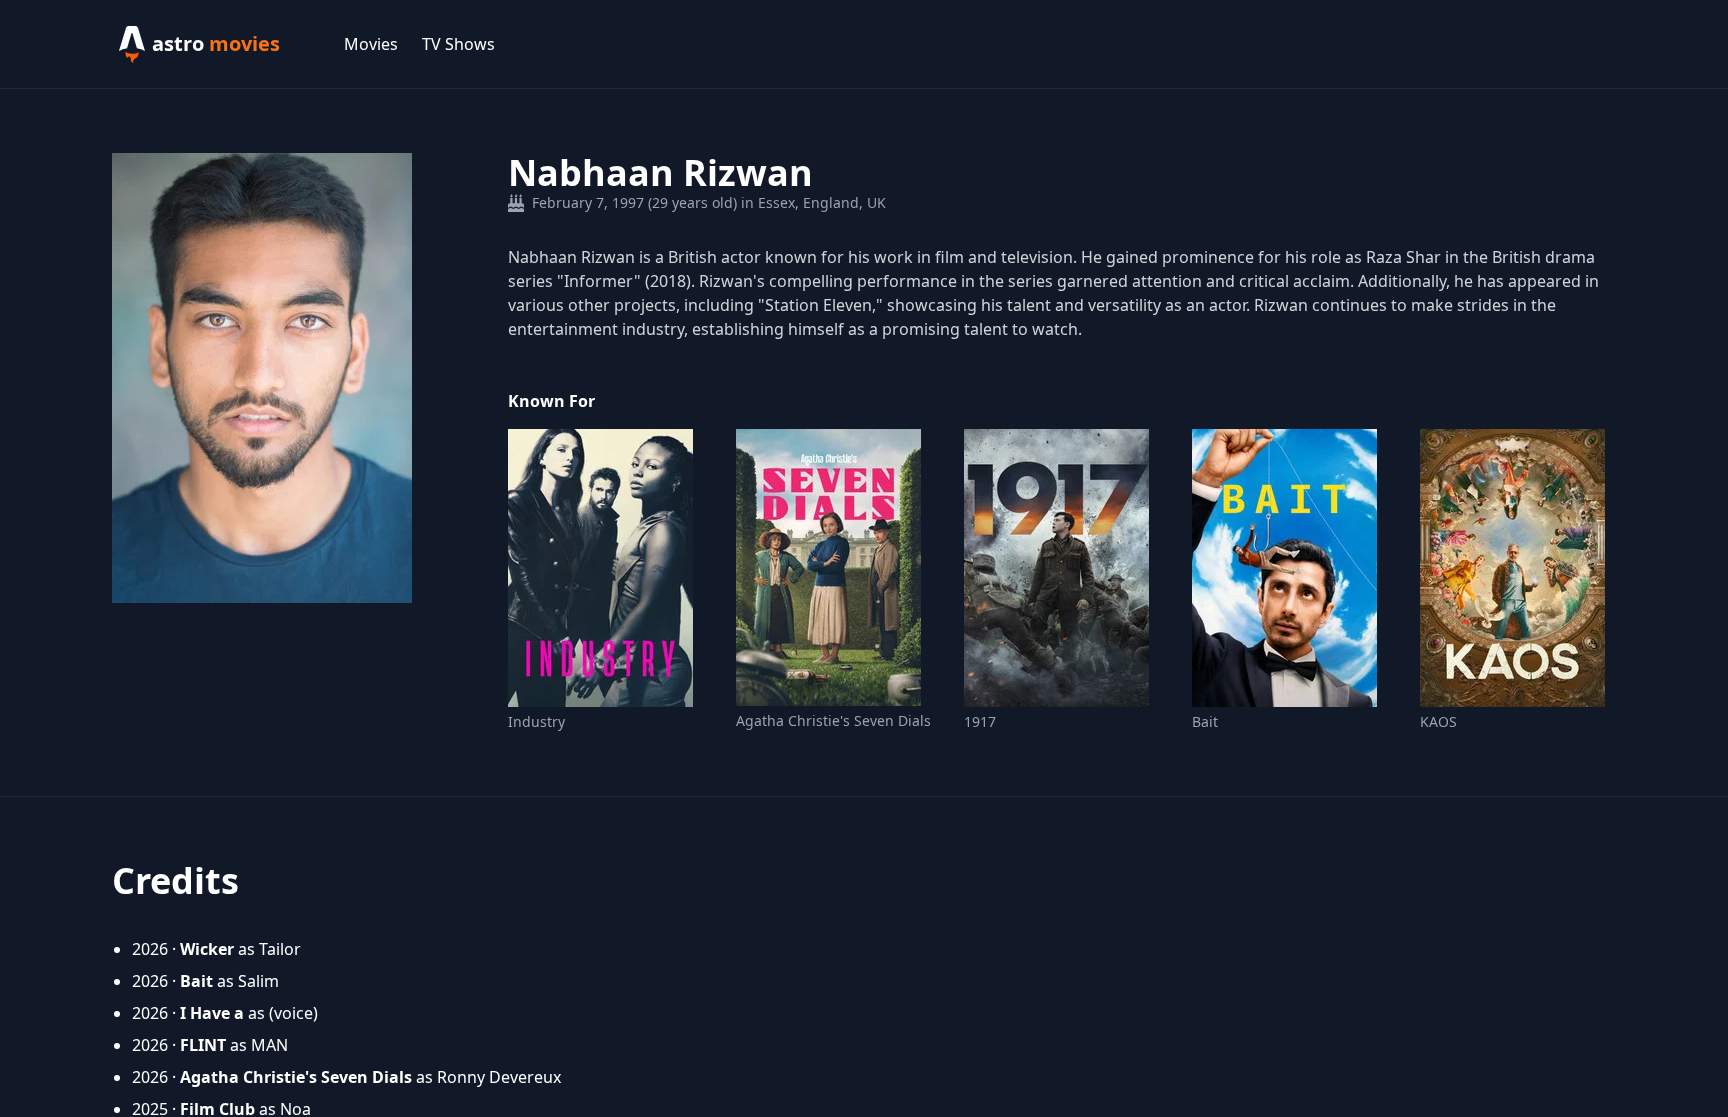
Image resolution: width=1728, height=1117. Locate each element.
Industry (536, 721)
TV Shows (458, 44)
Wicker (207, 949)
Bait (1205, 721)
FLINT (203, 1045)
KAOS (1438, 721)
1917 (980, 721)
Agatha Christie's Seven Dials (833, 720)
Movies (371, 44)
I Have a (212, 1013)
